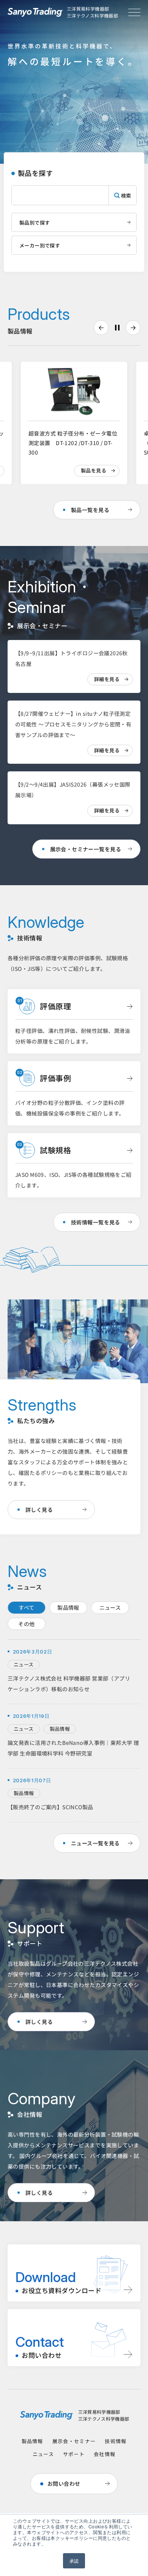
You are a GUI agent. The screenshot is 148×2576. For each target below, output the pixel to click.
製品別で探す (35, 223)
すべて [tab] (26, 1607)
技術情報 (116, 2441)
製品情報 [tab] (68, 1607)
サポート (74, 2454)
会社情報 (105, 2454)
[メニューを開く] (134, 12)
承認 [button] (74, 2561)
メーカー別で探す (40, 245)
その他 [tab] (26, 1624)
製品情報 (32, 2441)
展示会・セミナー (74, 2441)
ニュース (43, 2454)
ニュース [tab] (110, 1607)
